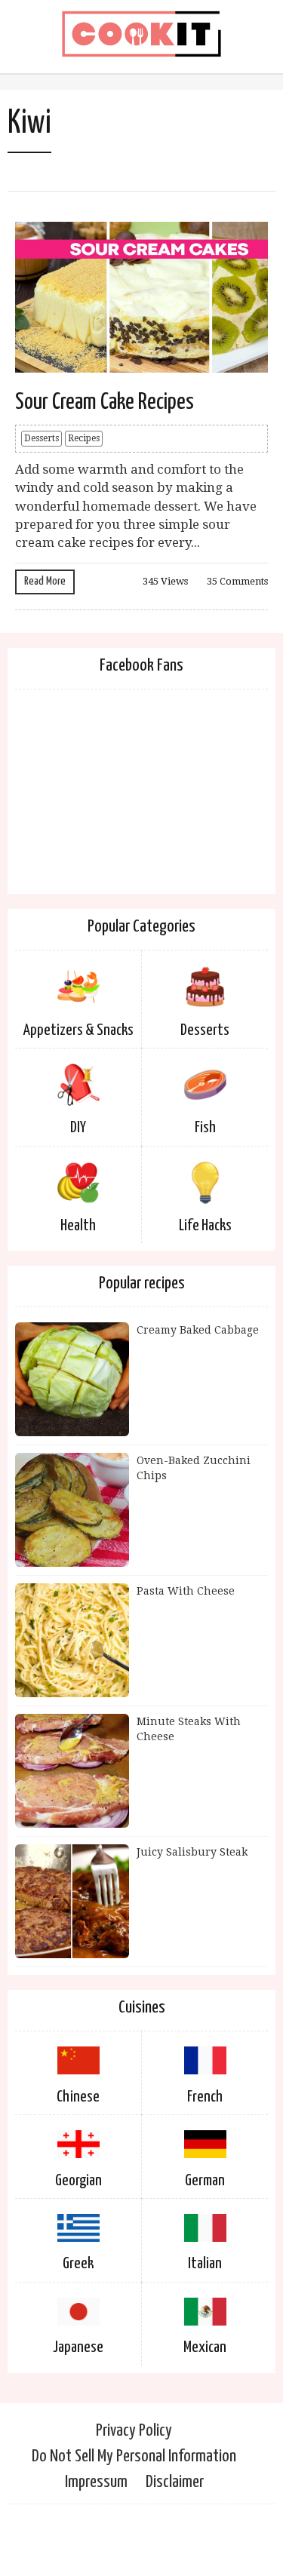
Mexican (205, 2347)
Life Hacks (205, 1226)
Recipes (84, 438)
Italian (205, 2264)
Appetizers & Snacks (78, 1030)
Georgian (78, 2181)
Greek (78, 2264)
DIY (78, 1128)
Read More (45, 581)
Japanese (78, 2347)
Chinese (78, 2097)
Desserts (42, 438)
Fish (205, 1128)
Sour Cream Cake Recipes (105, 402)
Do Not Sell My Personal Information (134, 2456)
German (205, 2181)
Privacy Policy (134, 2431)
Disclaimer (175, 2482)
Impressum (96, 2482)
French (205, 2097)
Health (78, 1226)
